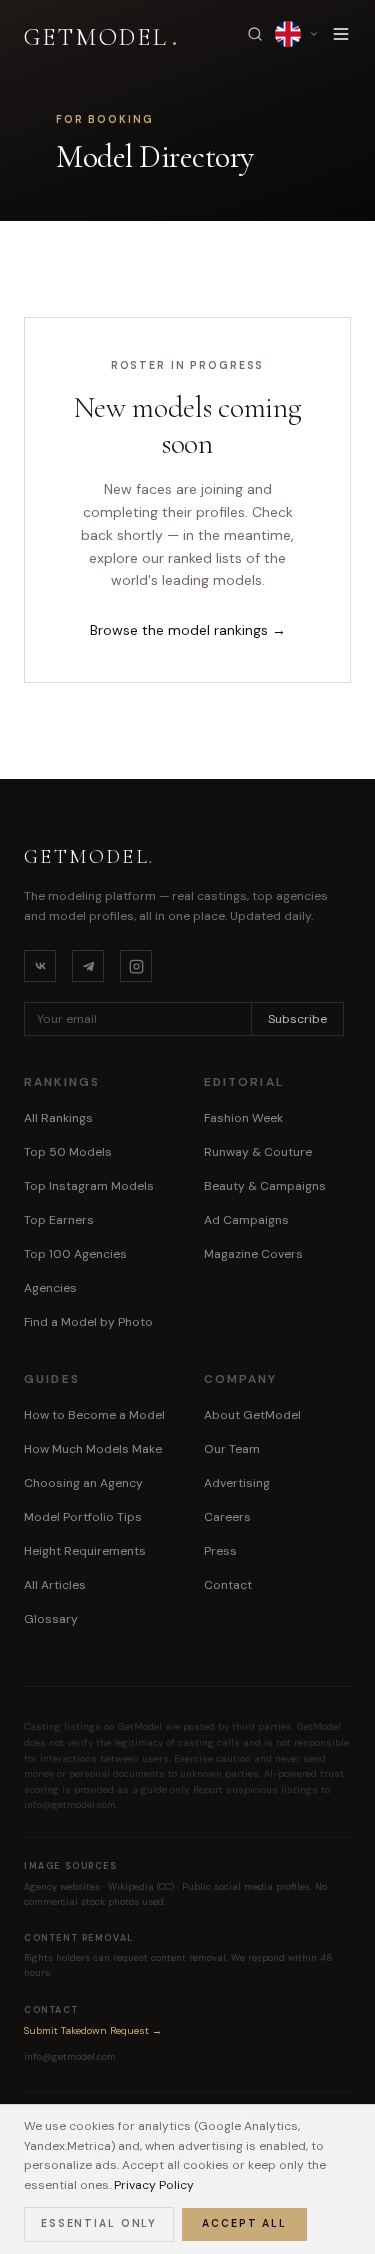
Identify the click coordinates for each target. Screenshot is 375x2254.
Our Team (232, 1449)
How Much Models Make (93, 1449)
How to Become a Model (94, 1415)
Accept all (244, 2223)
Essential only (99, 2223)
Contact (228, 1585)
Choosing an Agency (83, 1483)
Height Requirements (85, 1551)
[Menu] (341, 34)
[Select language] (297, 34)
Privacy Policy (154, 2185)
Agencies (50, 1288)
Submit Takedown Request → (93, 2030)
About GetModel (252, 1415)
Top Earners (59, 1220)
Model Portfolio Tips (83, 1517)
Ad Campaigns (246, 1220)
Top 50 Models (68, 1152)
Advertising (237, 1483)
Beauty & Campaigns (265, 1186)
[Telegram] (88, 966)
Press (220, 1551)
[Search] (255, 34)
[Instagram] (136, 966)
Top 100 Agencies (75, 1254)
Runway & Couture (258, 1152)
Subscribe (297, 1019)
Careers (227, 1517)
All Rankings (58, 1118)
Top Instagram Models (89, 1186)
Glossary (51, 1619)
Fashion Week (243, 1118)
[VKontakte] (40, 966)
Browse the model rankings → (188, 630)
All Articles (55, 1585)
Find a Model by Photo (88, 1322)
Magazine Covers (253, 1254)
